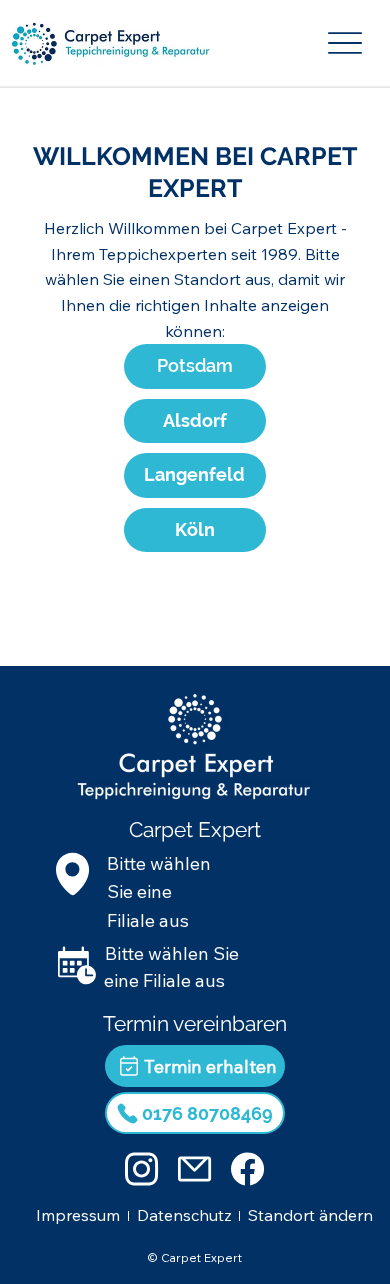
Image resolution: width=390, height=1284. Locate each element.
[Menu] (346, 43)
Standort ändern (310, 1215)
